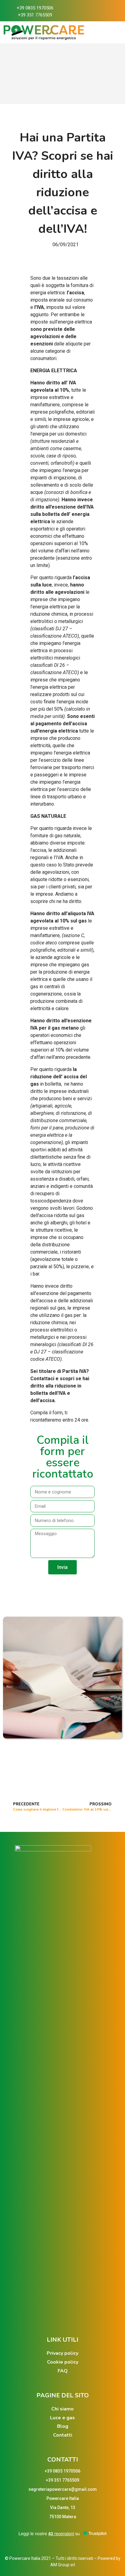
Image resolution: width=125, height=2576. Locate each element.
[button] (49, 1586)
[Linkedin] (106, 11)
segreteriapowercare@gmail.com (63, 2489)
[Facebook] (82, 11)
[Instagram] (94, 11)
